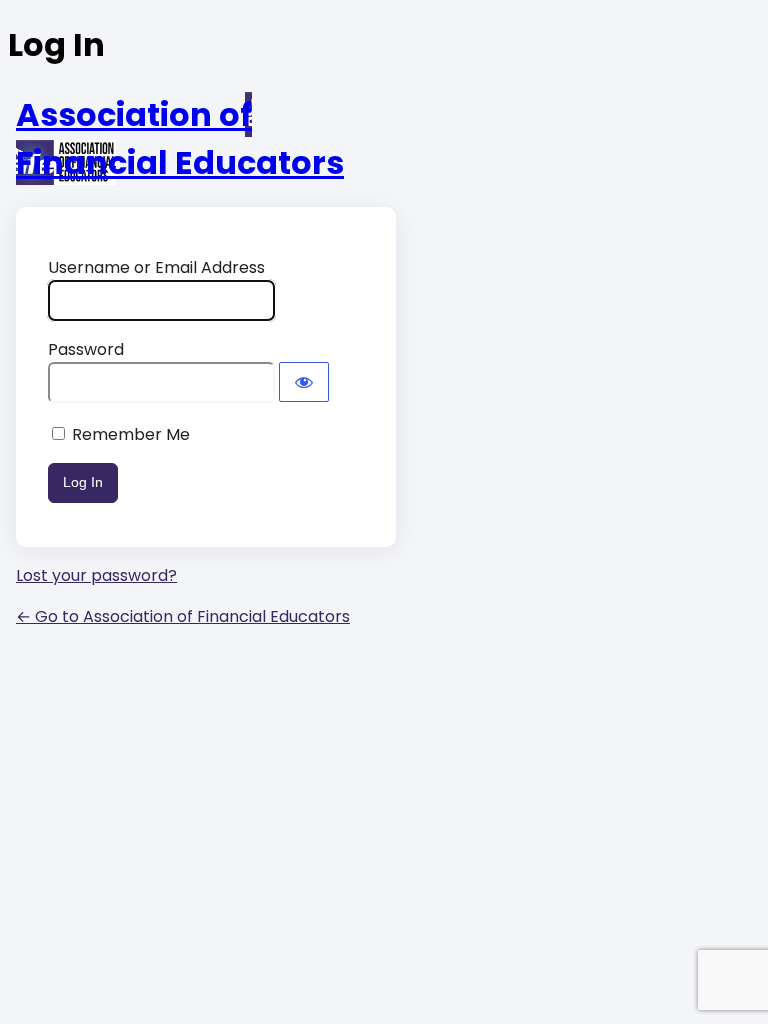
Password (86, 349)
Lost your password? (96, 575)
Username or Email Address (156, 267)
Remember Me (131, 434)
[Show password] (304, 382)
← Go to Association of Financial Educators (183, 616)
